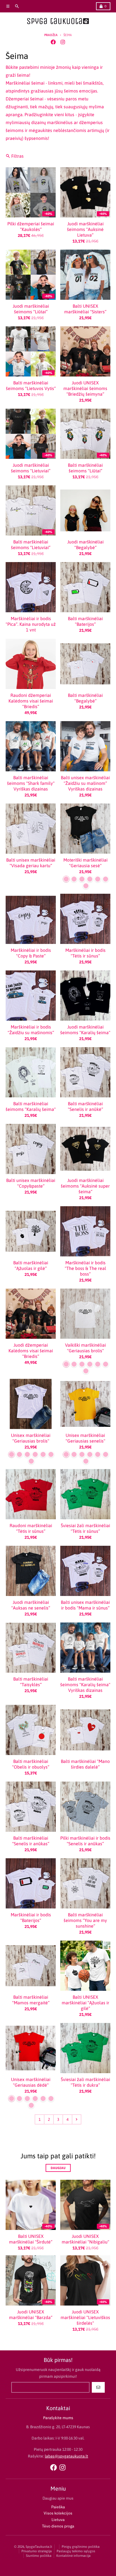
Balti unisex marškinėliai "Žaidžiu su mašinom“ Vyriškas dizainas (85, 783)
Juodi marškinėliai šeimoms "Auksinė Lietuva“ (85, 229)
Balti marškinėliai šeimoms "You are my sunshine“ (85, 1920)
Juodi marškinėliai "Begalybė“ (85, 545)
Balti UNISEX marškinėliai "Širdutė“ (31, 2239)
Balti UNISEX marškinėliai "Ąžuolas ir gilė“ (85, 2003)
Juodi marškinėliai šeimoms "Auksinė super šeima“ (85, 1186)
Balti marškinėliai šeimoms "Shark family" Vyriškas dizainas (31, 783)
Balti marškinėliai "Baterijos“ (85, 621)
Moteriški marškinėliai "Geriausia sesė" (85, 863)
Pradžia (51, 35)
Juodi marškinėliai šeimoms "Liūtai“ (31, 309)
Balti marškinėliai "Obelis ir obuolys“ (31, 1764)
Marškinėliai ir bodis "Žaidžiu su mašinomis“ (31, 1030)
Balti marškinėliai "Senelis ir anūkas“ (31, 1841)
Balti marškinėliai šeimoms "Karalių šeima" (31, 1106)
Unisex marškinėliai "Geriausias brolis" (31, 1438)
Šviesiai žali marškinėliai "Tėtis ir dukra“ (85, 2082)
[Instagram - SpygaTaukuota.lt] (63, 42)
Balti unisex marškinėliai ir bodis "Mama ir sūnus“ (85, 1605)
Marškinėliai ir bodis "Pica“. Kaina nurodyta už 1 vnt (31, 624)
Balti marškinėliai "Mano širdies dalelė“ (85, 1764)
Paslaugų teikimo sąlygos (76, 2551)
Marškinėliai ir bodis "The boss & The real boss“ (85, 1268)
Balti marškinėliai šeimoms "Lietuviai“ (31, 545)
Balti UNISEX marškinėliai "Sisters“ (85, 309)
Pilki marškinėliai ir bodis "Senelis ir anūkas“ (85, 1841)
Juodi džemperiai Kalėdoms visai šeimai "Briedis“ (31, 1351)
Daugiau (58, 2168)
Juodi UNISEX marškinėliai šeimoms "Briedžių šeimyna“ (85, 388)
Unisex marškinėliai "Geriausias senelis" (85, 1438)
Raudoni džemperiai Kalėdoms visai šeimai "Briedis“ (31, 701)
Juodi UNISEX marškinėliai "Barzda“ (31, 2315)
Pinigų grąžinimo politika (81, 2547)
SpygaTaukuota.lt (39, 2547)
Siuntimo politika (39, 2556)
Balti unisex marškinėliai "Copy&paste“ (31, 1183)
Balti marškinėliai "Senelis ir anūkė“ (85, 1106)
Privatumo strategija (37, 2551)
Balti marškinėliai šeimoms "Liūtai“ (85, 468)
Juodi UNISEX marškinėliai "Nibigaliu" (85, 2239)
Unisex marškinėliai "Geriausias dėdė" (31, 2082)
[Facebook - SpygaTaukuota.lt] (53, 42)
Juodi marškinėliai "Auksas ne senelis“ (31, 1605)
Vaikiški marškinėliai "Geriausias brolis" (85, 1348)
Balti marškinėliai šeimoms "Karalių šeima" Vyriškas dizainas (85, 1685)
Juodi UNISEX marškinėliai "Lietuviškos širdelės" (85, 2317)
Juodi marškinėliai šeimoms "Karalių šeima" (85, 1030)
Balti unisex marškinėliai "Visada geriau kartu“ (31, 863)
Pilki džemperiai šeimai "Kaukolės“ (31, 226)
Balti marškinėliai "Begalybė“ (85, 698)
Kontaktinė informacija (73, 2556)
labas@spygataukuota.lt (66, 2456)
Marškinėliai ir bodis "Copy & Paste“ (31, 953)
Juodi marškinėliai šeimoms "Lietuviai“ (31, 468)
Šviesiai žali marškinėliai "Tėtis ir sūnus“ (85, 1528)
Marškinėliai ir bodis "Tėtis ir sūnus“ (85, 953)
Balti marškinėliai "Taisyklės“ (31, 1682)
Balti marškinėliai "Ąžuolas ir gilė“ (31, 1265)
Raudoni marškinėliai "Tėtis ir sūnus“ (31, 1528)
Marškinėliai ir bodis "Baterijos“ (31, 1917)
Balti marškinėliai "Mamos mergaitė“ (31, 2000)
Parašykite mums (58, 2418)
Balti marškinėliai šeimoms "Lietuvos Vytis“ (31, 386)
